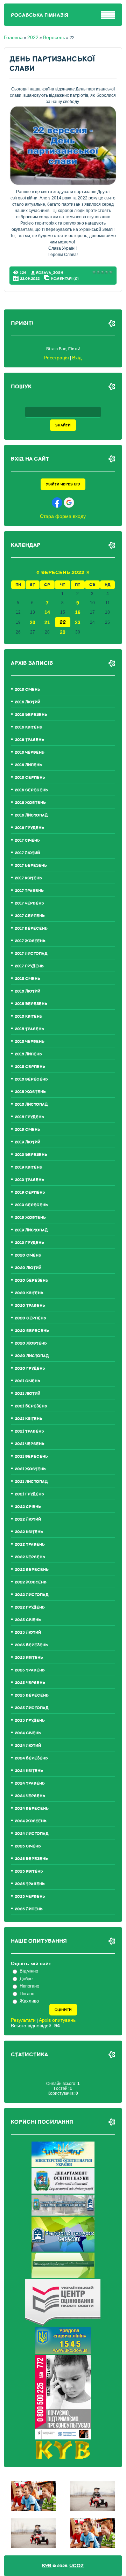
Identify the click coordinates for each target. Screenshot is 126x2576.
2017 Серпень (30, 916)
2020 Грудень (30, 1368)
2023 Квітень (29, 1658)
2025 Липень (29, 1909)
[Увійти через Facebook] (57, 503)
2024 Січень (28, 1733)
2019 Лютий (27, 1142)
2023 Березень (31, 1645)
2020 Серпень (30, 1318)
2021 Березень (31, 1406)
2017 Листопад (31, 954)
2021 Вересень (31, 1457)
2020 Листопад (32, 1356)
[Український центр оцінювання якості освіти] (63, 2324)
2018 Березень (31, 1004)
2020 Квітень (29, 1293)
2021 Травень (29, 1431)
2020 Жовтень (31, 1343)
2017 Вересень (31, 928)
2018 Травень (29, 1029)
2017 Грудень (29, 966)
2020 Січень (28, 1255)
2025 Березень (31, 1859)
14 (47, 612)
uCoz (76, 2566)
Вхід (77, 358)
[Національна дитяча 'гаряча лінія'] (63, 2438)
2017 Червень (29, 903)
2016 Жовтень (30, 803)
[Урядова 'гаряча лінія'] (63, 2352)
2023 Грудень (30, 1721)
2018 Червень (30, 1042)
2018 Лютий (27, 991)
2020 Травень (30, 1306)
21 (47, 622)
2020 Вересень (32, 1331)
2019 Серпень (30, 1192)
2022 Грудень (30, 1607)
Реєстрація (57, 358)
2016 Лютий (27, 702)
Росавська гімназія (40, 15)
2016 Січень (27, 690)
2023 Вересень (32, 1695)
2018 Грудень (29, 1117)
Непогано (29, 1986)
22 (63, 622)
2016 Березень (31, 715)
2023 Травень (30, 1670)
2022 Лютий (28, 1519)
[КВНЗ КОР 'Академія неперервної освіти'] (63, 2214)
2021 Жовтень (30, 1469)
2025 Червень (30, 1897)
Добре (26, 1979)
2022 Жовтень (31, 1582)
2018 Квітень (29, 1016)
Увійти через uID (63, 484)
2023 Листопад (32, 1708)
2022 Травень (30, 1545)
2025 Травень (30, 1884)
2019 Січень (27, 1130)
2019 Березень (31, 1155)
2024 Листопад (32, 1834)
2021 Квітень (29, 1419)
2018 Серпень (30, 1067)
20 (33, 622)
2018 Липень (28, 1054)
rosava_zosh (50, 273)
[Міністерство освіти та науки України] (63, 2165)
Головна (13, 37)
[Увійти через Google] (69, 503)
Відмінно (29, 1971)
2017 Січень (27, 840)
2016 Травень (29, 740)
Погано (27, 1994)
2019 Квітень (29, 1167)
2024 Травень (30, 1783)
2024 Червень (30, 1796)
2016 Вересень (31, 790)
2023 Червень (30, 1683)
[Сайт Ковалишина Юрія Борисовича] (63, 2457)
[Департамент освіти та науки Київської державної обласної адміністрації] (63, 2192)
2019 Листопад (31, 1230)
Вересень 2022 (63, 573)
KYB (47, 2566)
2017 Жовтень (30, 941)
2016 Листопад (31, 815)
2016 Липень (28, 765)
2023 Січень (28, 1620)
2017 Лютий (27, 853)
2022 (33, 37)
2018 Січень (27, 979)
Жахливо (29, 2001)
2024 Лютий (28, 1746)
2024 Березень (31, 1758)
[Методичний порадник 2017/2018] (63, 2250)
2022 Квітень (29, 1532)
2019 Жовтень (30, 1218)
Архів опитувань (57, 2020)
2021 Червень (30, 1444)
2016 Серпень (30, 778)
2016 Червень (30, 752)
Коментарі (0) (65, 278)
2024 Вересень (32, 1809)
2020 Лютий (28, 1268)
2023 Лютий (28, 1633)
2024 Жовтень (31, 1821)
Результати (23, 2020)
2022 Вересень (32, 1570)
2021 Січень (27, 1381)
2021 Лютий (27, 1394)
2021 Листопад (31, 1482)
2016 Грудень (29, 828)
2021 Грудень (29, 1494)
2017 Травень (29, 891)
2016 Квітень (29, 727)
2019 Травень (29, 1180)
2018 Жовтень (30, 1092)
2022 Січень (28, 1507)
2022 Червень (30, 1557)
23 (78, 622)
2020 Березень (31, 1280)
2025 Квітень (29, 1871)
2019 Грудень (29, 1243)
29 (63, 632)
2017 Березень (31, 866)
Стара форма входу (63, 516)
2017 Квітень (28, 878)
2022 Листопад (32, 1595)
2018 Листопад (31, 1104)
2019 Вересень (31, 1205)
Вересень (54, 37)
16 (78, 612)
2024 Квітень (29, 1771)
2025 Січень (28, 1846)
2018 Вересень (31, 1079)
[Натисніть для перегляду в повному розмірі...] (63, 183)
